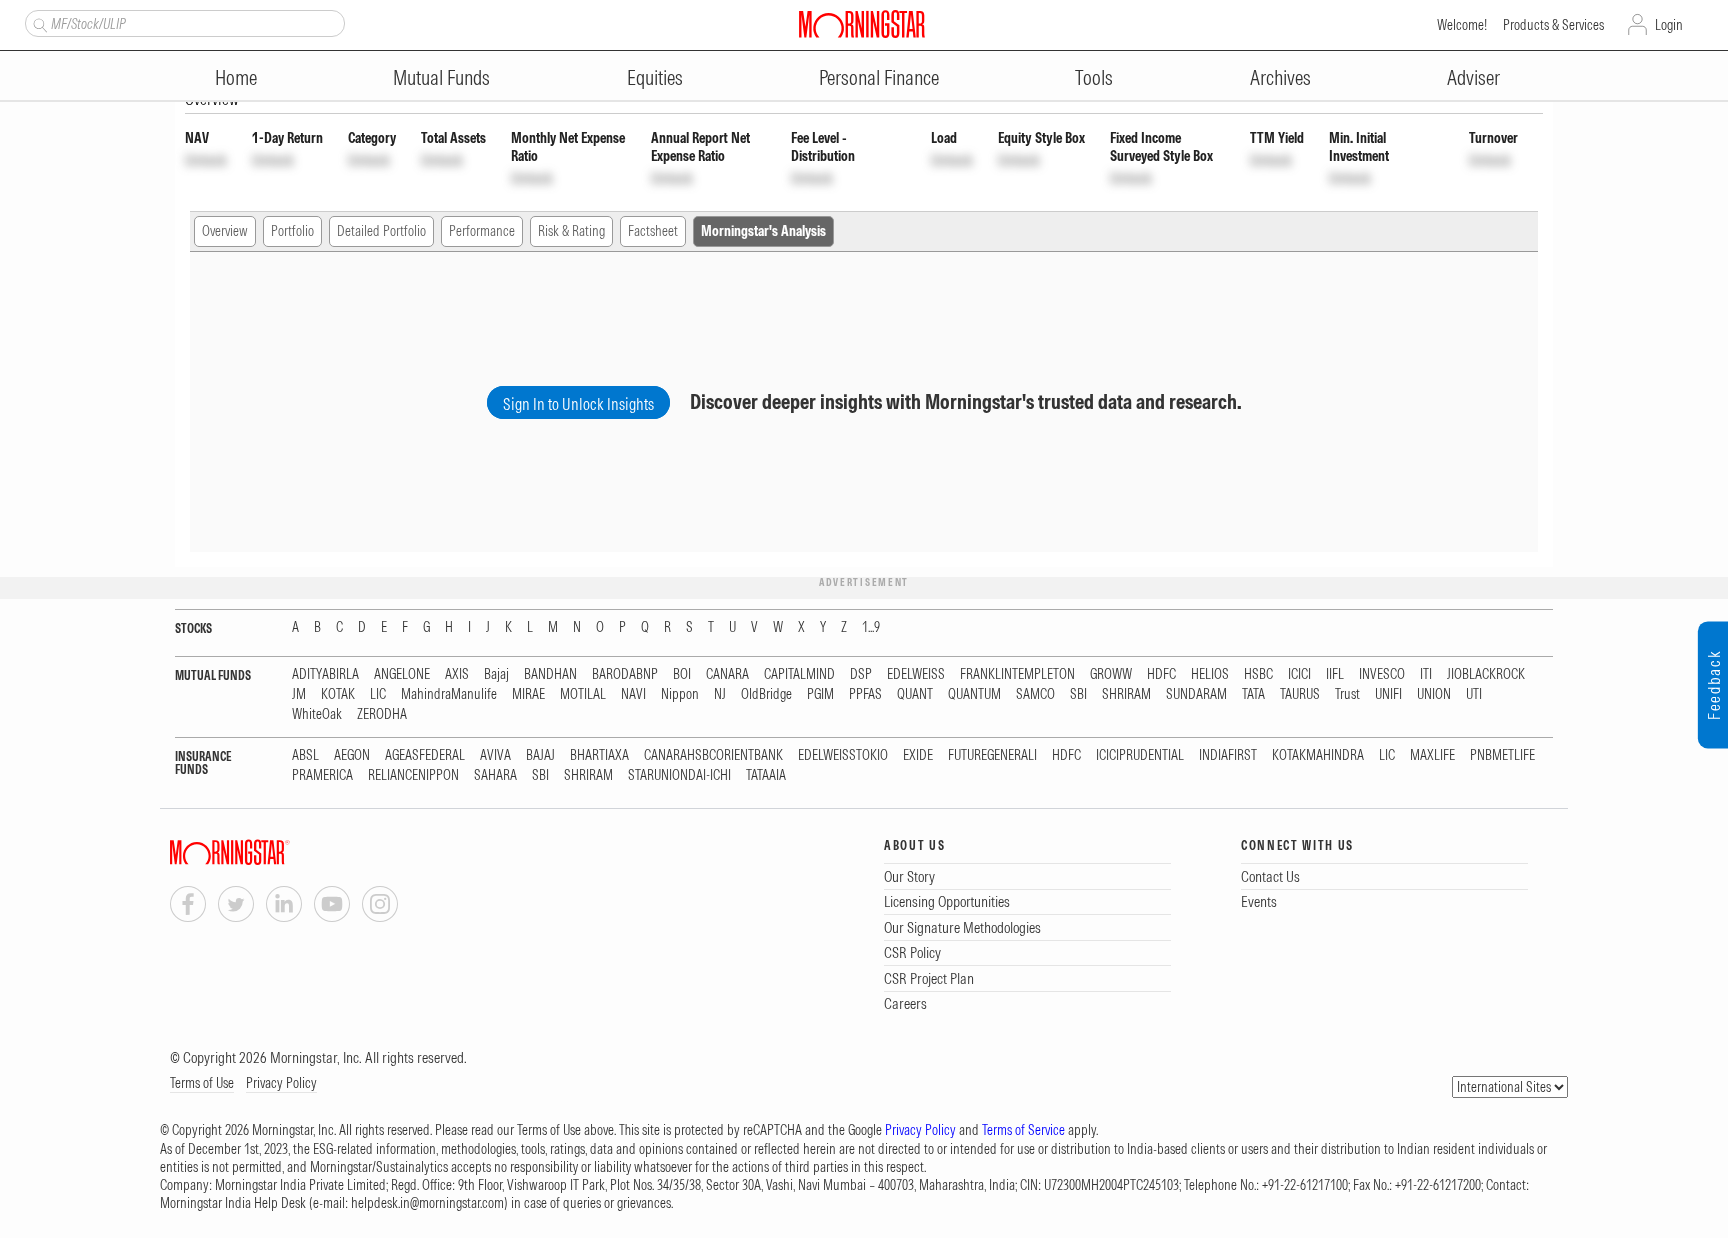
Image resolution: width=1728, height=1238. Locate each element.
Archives (1280, 77)
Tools (1094, 77)
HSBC (1258, 674)
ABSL (305, 755)
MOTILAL (583, 694)
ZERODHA (382, 714)
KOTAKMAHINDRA (1318, 755)
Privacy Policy (281, 1083)
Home (236, 77)
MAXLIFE (1432, 755)
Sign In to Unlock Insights (578, 404)
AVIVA (495, 755)
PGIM (820, 694)
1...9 (871, 627)
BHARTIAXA (599, 755)
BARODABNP (625, 674)
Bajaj (496, 674)
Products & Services (1553, 25)
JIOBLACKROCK (1486, 674)
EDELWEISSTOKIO (843, 755)
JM (299, 694)
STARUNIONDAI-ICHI (679, 775)
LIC (378, 694)
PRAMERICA (322, 775)
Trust (1347, 694)
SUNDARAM (1196, 694)
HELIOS (1210, 674)
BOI (682, 674)
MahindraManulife (449, 694)
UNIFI (1388, 694)
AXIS (457, 674)
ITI (1426, 674)
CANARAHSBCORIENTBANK (713, 755)
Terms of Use (202, 1083)
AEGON (352, 755)
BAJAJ (540, 755)
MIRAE (528, 694)
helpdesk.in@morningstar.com (427, 1203)
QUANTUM (974, 694)
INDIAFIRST (1228, 755)
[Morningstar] (270, 852)
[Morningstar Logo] (862, 24)
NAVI (633, 694)
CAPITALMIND (799, 674)
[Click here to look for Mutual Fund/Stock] (37, 23)
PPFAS (865, 694)
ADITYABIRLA (325, 674)
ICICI (1299, 674)
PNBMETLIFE (1502, 755)
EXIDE (918, 755)
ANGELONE (402, 674)
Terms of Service (1023, 1130)
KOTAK (338, 694)
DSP (861, 674)
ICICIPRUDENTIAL (1140, 755)
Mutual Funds (441, 77)
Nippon (680, 694)
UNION (1434, 694)
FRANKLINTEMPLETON (1017, 674)
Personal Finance (879, 77)
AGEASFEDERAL (425, 755)
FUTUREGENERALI (992, 755)
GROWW (1111, 674)
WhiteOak (317, 714)
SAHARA (495, 775)
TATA (1253, 694)
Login (1669, 25)
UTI (1474, 694)
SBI (1078, 694)
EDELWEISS (916, 674)
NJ (720, 694)
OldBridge (766, 694)
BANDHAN (550, 674)
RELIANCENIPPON (413, 775)
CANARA (727, 674)
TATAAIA (766, 775)
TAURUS (1300, 694)
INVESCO (1382, 674)
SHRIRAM (1126, 694)
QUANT (915, 694)
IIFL (1335, 674)
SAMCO (1035, 694)
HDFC (1161, 674)
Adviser (1473, 77)
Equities (655, 77)
